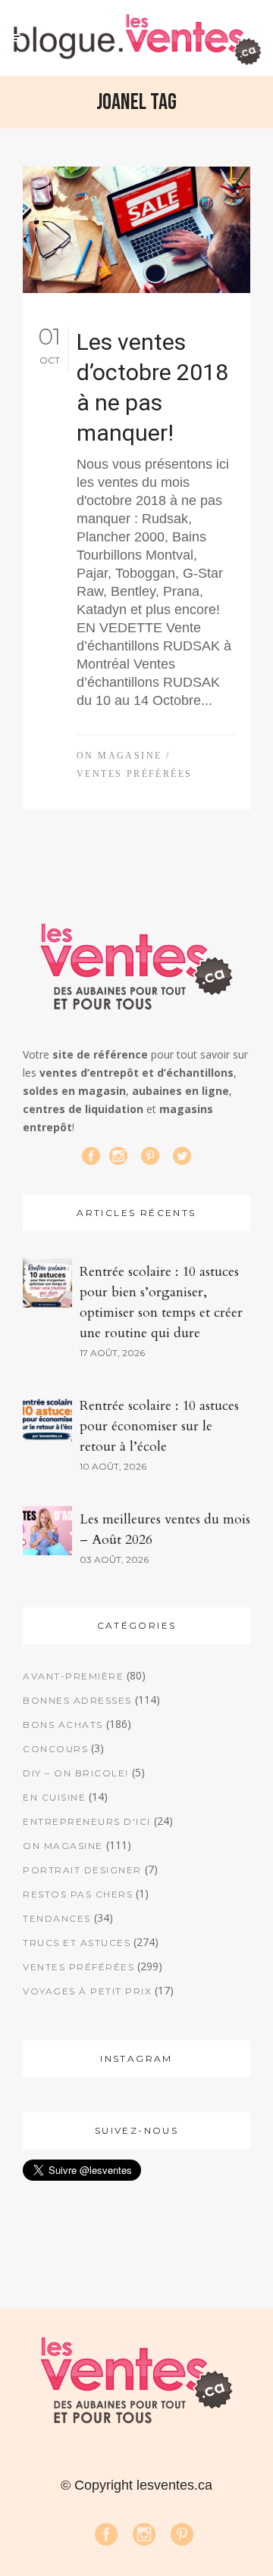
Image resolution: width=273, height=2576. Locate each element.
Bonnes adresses (77, 1700)
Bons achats (63, 1725)
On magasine (119, 756)
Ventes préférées (134, 774)
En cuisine (54, 1797)
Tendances (57, 1918)
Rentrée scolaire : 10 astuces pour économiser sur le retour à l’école (159, 1426)
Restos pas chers (78, 1894)
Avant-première (73, 1676)
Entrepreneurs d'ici (87, 1821)
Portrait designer (82, 1870)
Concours (55, 1749)
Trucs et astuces (77, 1943)
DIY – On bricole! (76, 1773)
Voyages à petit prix (87, 1991)
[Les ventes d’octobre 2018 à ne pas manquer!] (136, 230)
